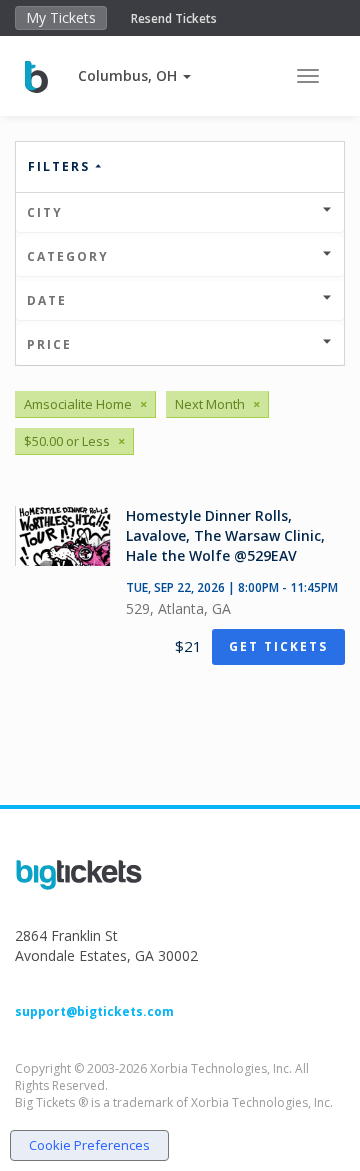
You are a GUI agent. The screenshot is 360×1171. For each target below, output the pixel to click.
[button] (134, 75)
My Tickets (61, 17)
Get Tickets (278, 646)
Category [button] (68, 256)
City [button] (45, 212)
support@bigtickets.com (94, 1011)
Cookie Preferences (89, 1145)
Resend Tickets (174, 18)
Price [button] (49, 344)
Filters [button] (61, 166)
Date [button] (47, 300)
